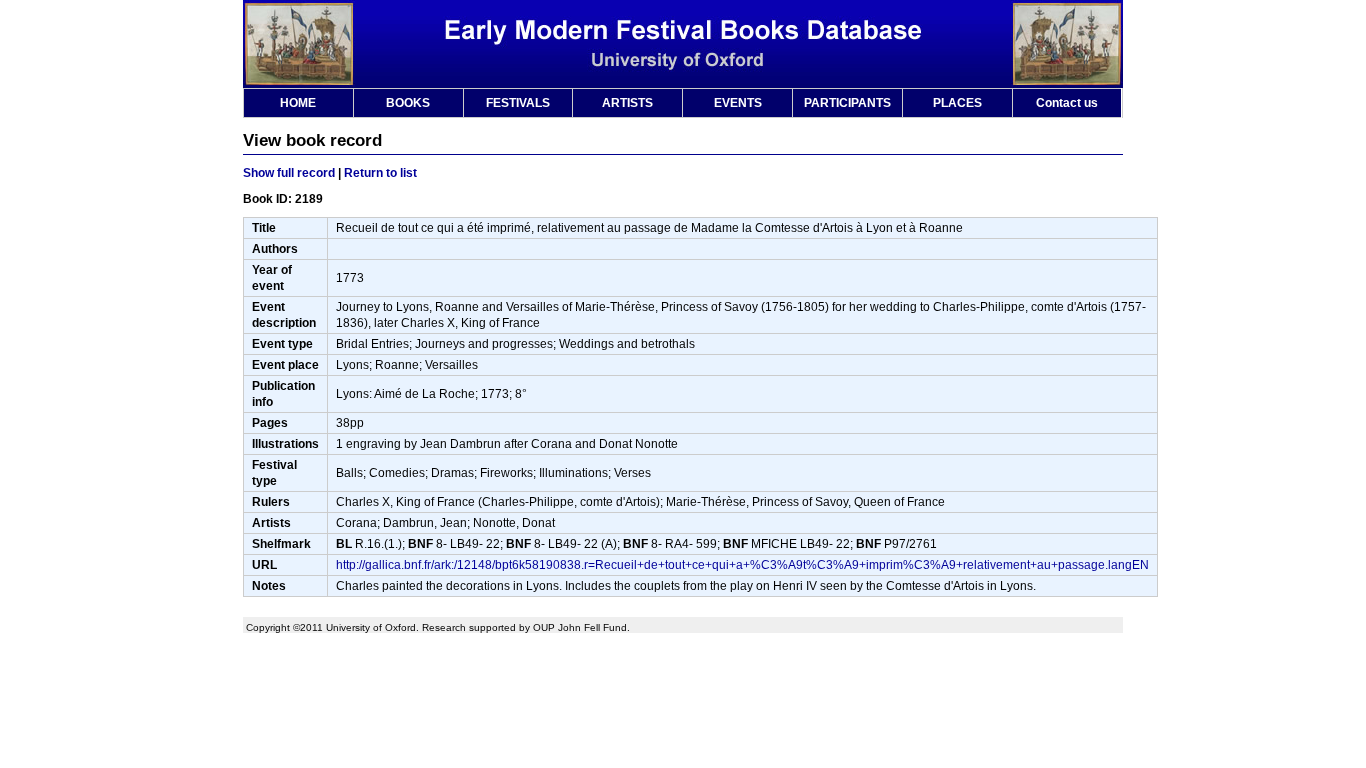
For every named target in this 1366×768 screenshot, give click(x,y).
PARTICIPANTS (847, 103)
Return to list (380, 173)
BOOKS (408, 103)
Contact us (1067, 103)
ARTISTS (627, 103)
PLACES (957, 103)
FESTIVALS (518, 103)
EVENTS (738, 103)
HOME (298, 103)
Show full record (289, 173)
